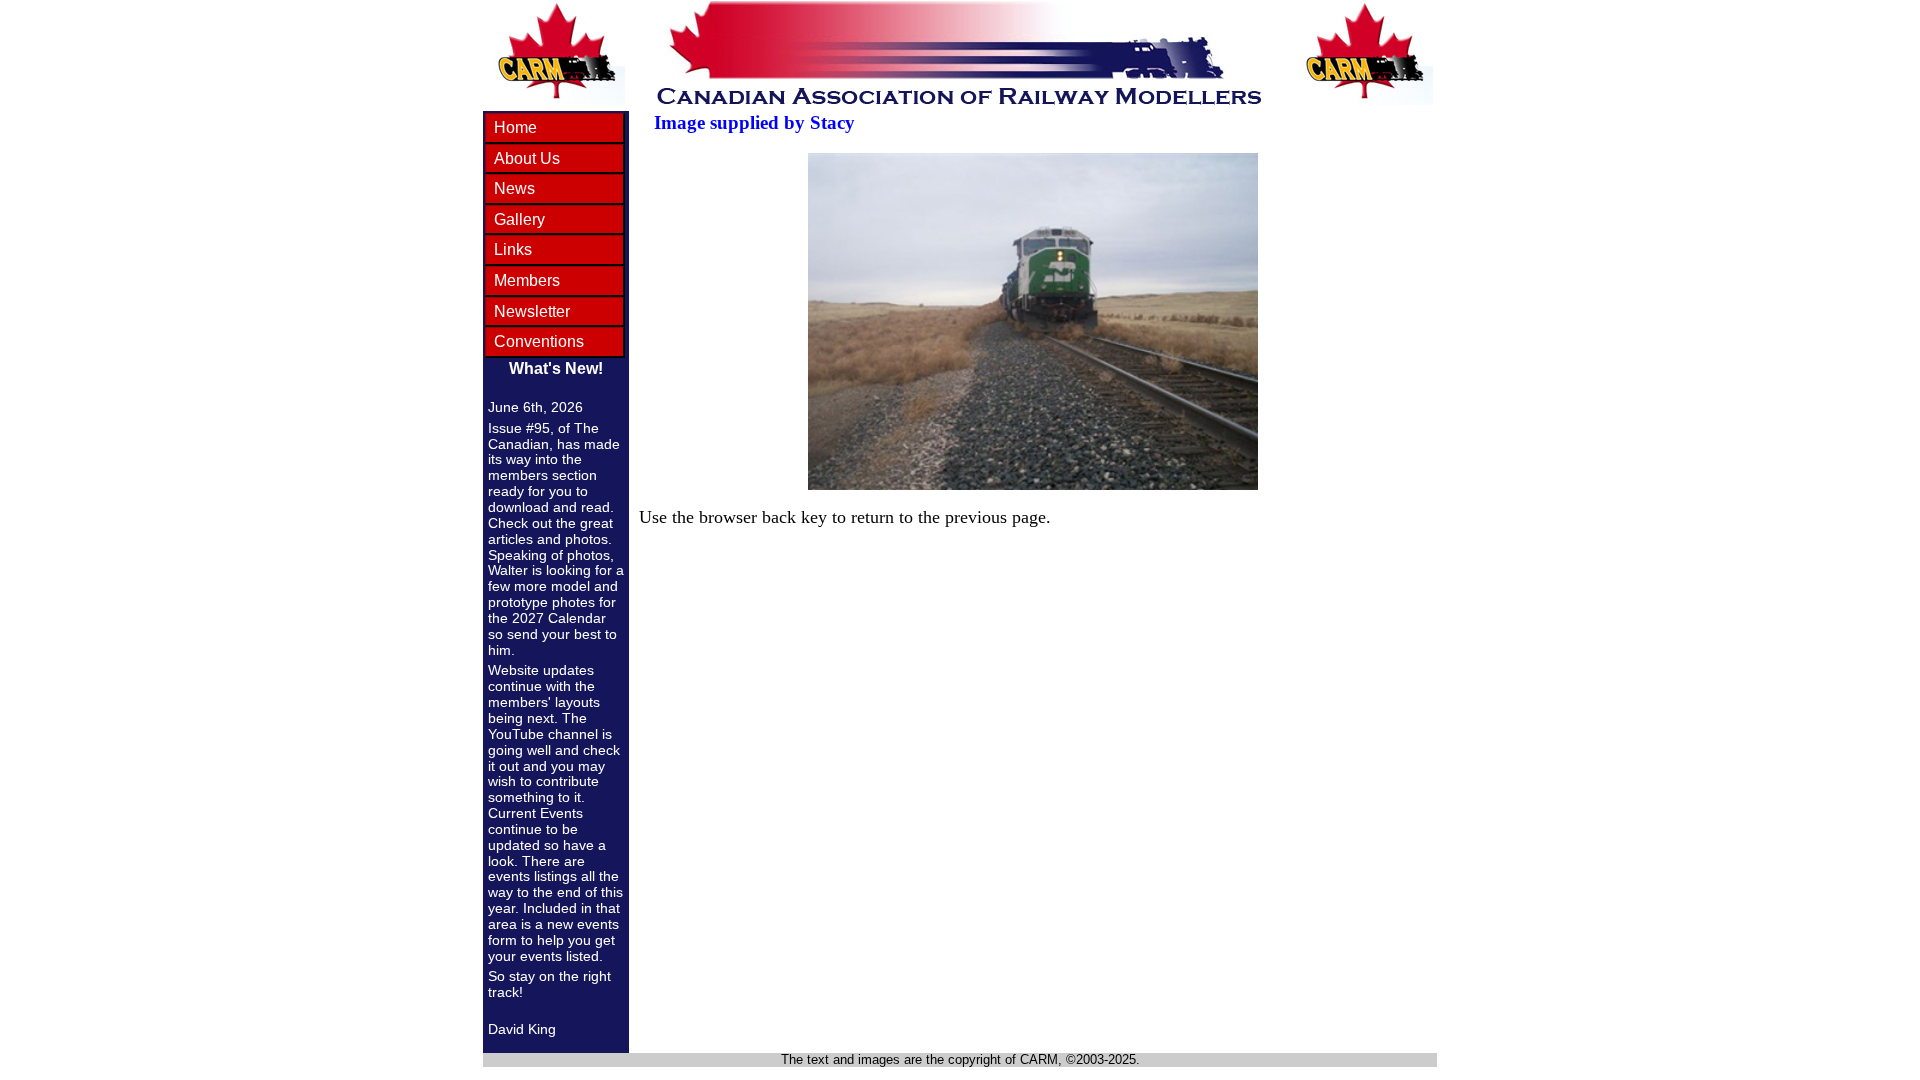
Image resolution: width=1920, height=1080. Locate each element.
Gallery (519, 219)
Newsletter (532, 311)
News (514, 188)
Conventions (539, 341)
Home (515, 127)
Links (513, 249)
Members (527, 280)
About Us (527, 158)
